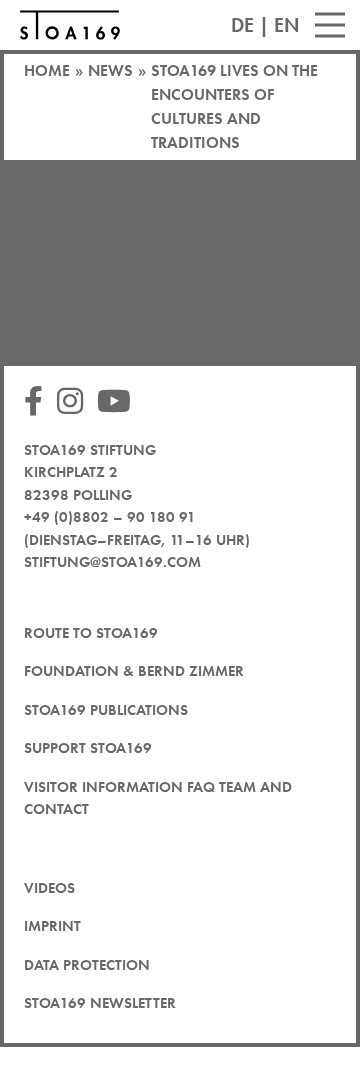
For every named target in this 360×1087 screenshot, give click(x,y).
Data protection (87, 965)
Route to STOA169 (91, 633)
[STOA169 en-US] (70, 25)
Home (47, 70)
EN (287, 25)
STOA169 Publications (106, 710)
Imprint (52, 926)
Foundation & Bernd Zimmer (134, 671)
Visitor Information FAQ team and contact (158, 798)
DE (242, 25)
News (110, 70)
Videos (49, 888)
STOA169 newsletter (100, 1003)
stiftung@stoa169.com (112, 562)
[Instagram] (75, 402)
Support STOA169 (88, 748)
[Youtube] (119, 402)
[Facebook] (38, 402)
